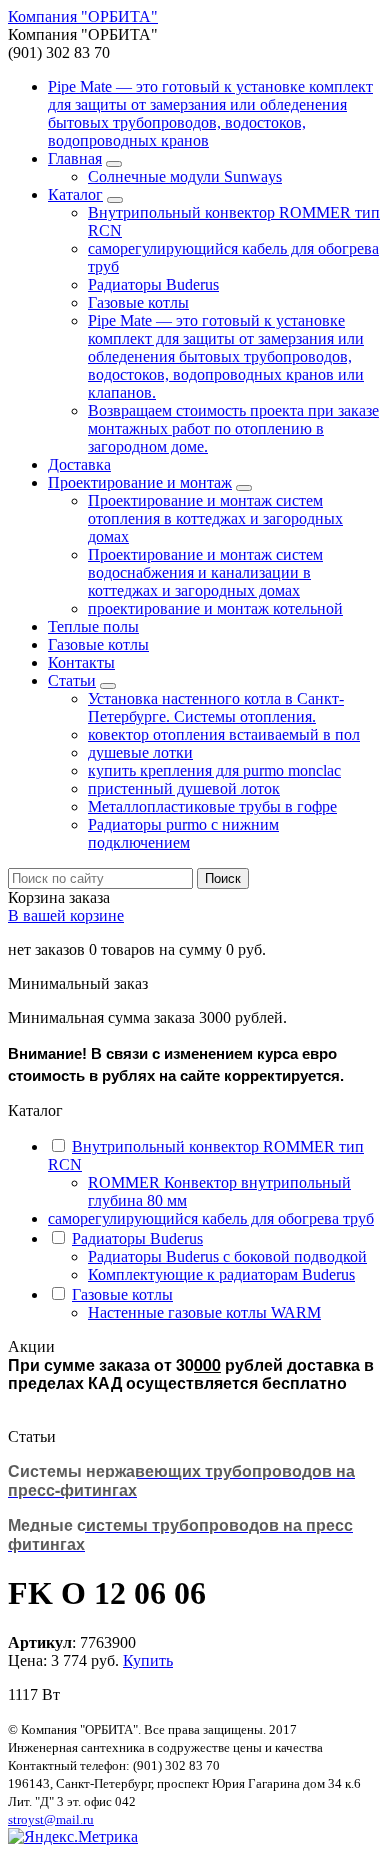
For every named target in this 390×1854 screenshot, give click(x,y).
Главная (75, 158)
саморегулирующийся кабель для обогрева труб (211, 1218)
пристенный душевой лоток (184, 788)
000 (207, 1364)
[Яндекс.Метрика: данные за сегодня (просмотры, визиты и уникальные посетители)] (73, 1837)
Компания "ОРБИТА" (83, 16)
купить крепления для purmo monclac (214, 770)
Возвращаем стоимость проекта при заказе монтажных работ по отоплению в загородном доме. (233, 428)
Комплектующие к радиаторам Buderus (221, 1274)
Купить (148, 1660)
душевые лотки (140, 752)
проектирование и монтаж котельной (215, 608)
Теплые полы (93, 626)
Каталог (75, 194)
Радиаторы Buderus (153, 284)
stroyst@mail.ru (51, 1819)
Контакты (81, 662)
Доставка (79, 464)
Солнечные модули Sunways (185, 176)
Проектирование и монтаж (140, 482)
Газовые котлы (138, 302)
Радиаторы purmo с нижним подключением (183, 833)
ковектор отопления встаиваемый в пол (224, 734)
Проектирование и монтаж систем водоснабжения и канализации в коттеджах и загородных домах (205, 572)
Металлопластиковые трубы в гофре (212, 806)
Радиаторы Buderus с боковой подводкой (227, 1256)
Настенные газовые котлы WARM (204, 1312)
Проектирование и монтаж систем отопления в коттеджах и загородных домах (215, 518)
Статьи (72, 680)
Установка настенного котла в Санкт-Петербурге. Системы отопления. (216, 707)
